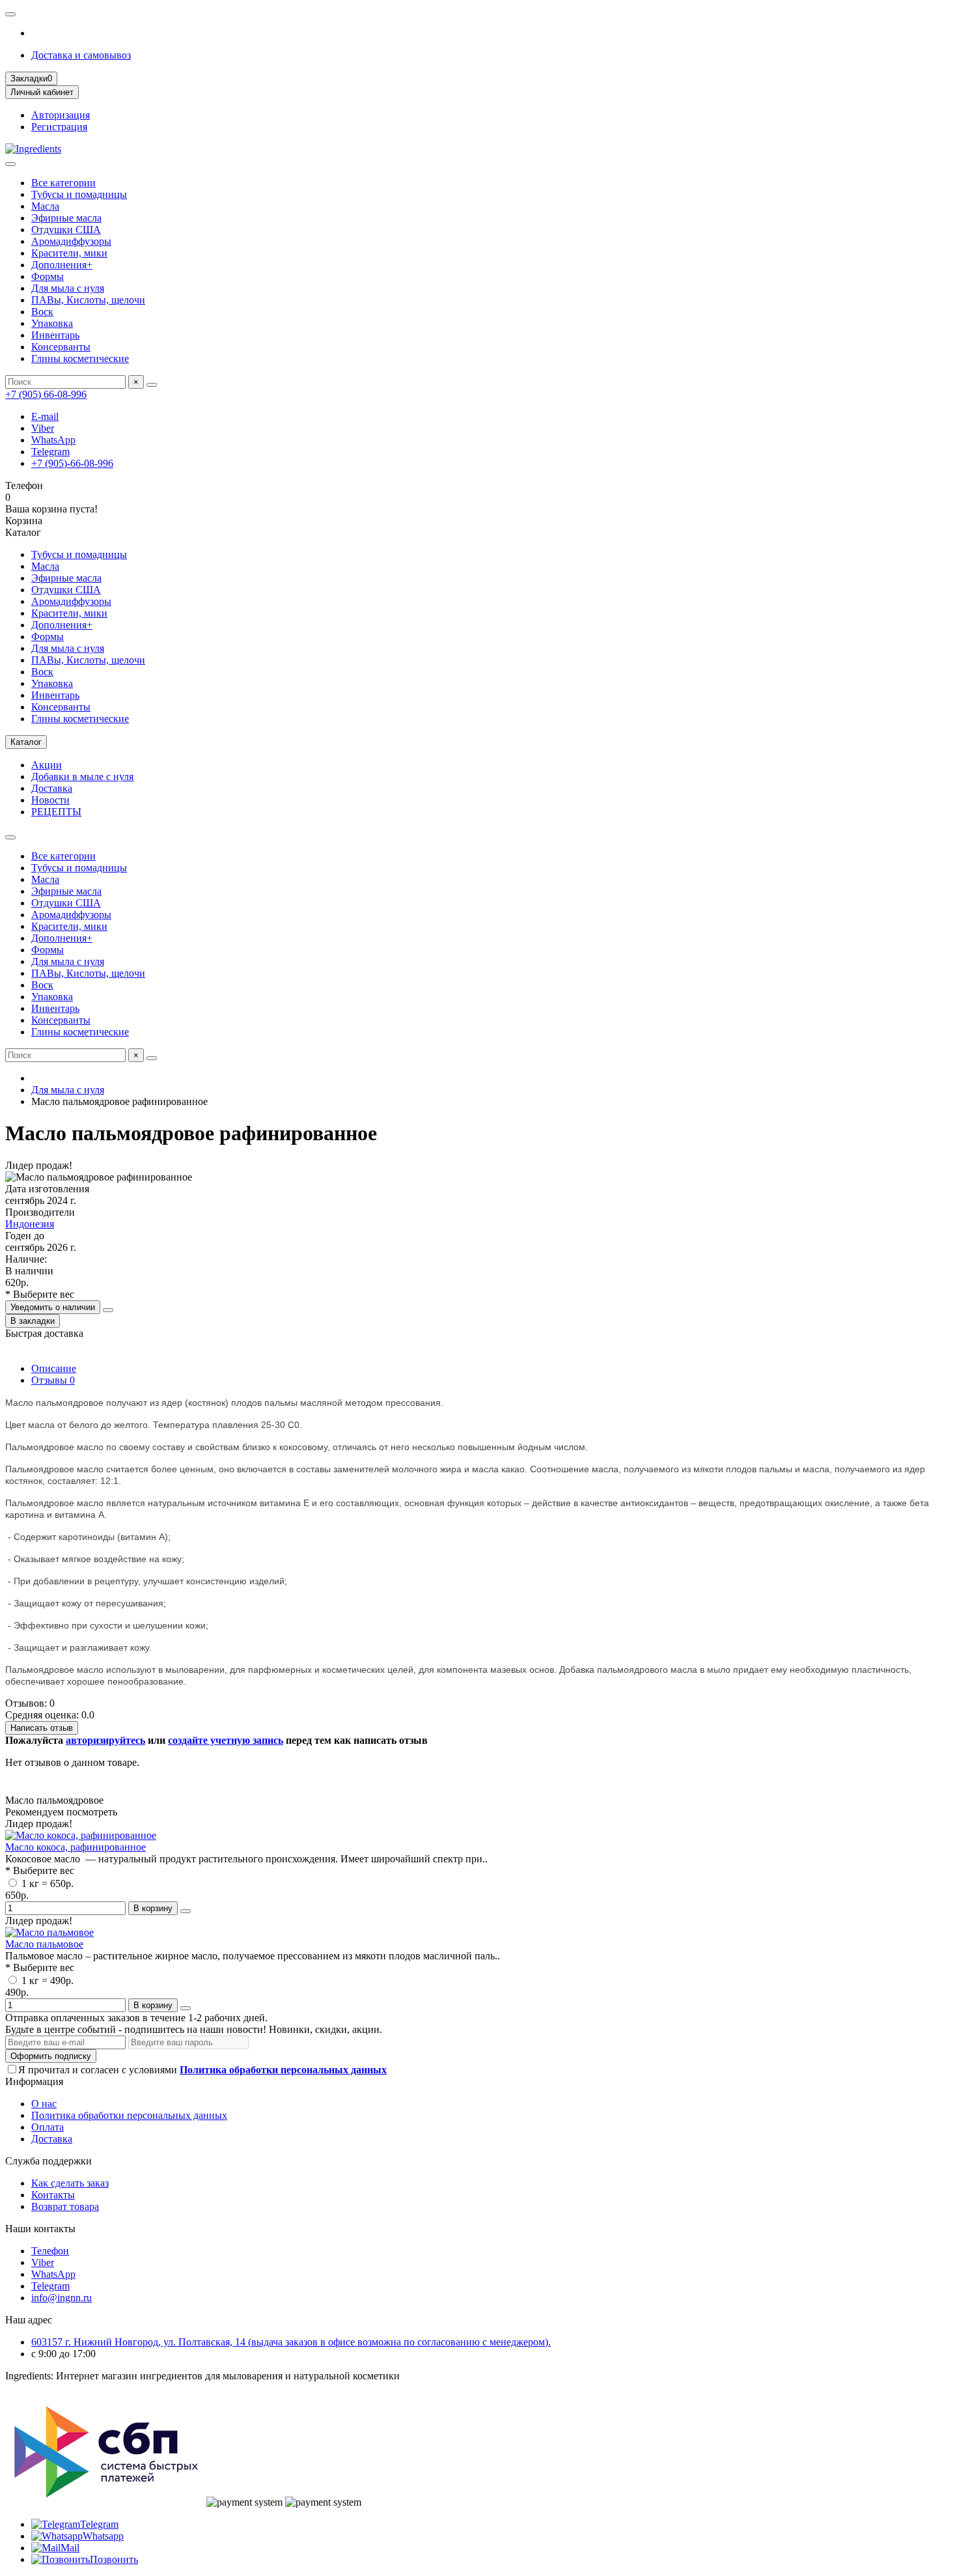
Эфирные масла (66, 218)
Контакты (53, 2195)
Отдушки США (66, 230)
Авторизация (61, 115)
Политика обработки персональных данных (129, 2115)
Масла (45, 206)
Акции (47, 765)
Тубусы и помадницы (79, 194)
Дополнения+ (62, 265)
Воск (42, 312)
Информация (34, 2081)
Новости (50, 800)
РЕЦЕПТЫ (56, 812)
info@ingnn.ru (62, 2298)
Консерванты (61, 347)
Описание (54, 1368)
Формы (48, 276)
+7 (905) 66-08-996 (46, 394)
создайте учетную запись (226, 1740)
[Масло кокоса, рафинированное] (81, 1835)
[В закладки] (186, 1911)
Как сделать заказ (70, 2183)
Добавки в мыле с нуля (82, 777)
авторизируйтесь (105, 1740)
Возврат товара (65, 2206)
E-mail (45, 416)
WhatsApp (53, 440)
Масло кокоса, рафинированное (76, 1847)
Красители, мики (69, 253)
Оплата (48, 2127)
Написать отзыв (42, 1728)
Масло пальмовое (44, 1944)
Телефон (50, 2251)
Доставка (52, 788)
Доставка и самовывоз (81, 55)
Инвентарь (55, 335)
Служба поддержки (49, 2161)
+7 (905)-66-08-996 (72, 463)
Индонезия (30, 1224)
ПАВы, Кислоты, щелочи (88, 300)
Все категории (63, 183)
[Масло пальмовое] (49, 1932)
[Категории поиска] (10, 164)
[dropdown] (10, 14)
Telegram (50, 452)
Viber (43, 428)
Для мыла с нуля (68, 288)
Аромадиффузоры (71, 241)
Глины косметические (80, 358)
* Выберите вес (40, 1294)
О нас (44, 2104)
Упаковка (52, 323)
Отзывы (53, 1380)
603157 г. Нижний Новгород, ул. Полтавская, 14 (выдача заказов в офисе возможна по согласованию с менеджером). (291, 2342)
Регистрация (59, 127)
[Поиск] (152, 385)
